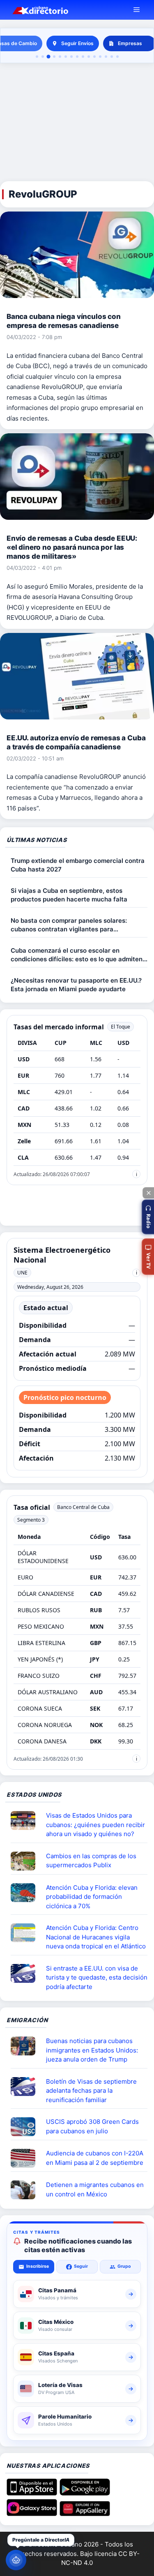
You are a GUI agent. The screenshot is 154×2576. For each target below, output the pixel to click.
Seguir (81, 2266)
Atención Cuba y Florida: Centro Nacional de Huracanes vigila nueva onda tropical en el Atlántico (96, 1937)
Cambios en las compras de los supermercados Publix (91, 1861)
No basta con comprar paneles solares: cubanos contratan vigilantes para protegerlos (69, 925)
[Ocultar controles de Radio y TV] (148, 1193)
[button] (148, 1217)
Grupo (124, 2266)
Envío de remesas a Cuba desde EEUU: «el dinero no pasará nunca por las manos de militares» (72, 547)
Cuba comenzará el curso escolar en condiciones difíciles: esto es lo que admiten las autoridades (77, 955)
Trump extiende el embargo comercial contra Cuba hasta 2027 (78, 865)
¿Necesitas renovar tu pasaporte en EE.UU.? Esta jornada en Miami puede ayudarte (76, 985)
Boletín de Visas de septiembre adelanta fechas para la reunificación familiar (91, 2091)
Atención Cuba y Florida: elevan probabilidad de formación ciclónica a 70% (92, 1897)
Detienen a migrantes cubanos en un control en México (95, 2189)
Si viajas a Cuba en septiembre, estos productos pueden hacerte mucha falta (69, 895)
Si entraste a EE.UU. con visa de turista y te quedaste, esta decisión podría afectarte (97, 1978)
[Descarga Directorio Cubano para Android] (85, 2493)
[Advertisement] (77, 123)
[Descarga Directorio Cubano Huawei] (85, 2513)
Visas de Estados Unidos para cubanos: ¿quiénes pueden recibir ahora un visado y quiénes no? (95, 1825)
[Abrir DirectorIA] (16, 2560)
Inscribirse (38, 2266)
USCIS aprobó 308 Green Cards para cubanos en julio (92, 2126)
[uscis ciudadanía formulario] (26, 2158)
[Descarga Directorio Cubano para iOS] (32, 2493)
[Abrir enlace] (26, 1820)
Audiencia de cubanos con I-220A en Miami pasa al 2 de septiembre (95, 2158)
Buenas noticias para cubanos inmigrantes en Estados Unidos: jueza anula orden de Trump (92, 2050)
